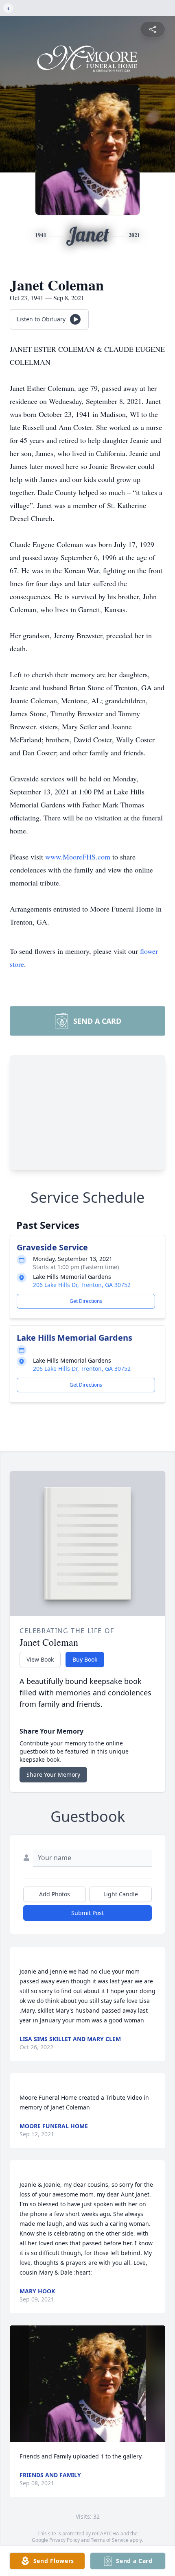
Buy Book (85, 1659)
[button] (88, 2384)
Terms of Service (110, 2540)
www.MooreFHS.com (79, 857)
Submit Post (87, 1913)
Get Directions (86, 1301)
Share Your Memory (53, 1774)
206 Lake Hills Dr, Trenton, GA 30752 (82, 1285)
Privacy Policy (65, 2540)
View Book (40, 1659)
